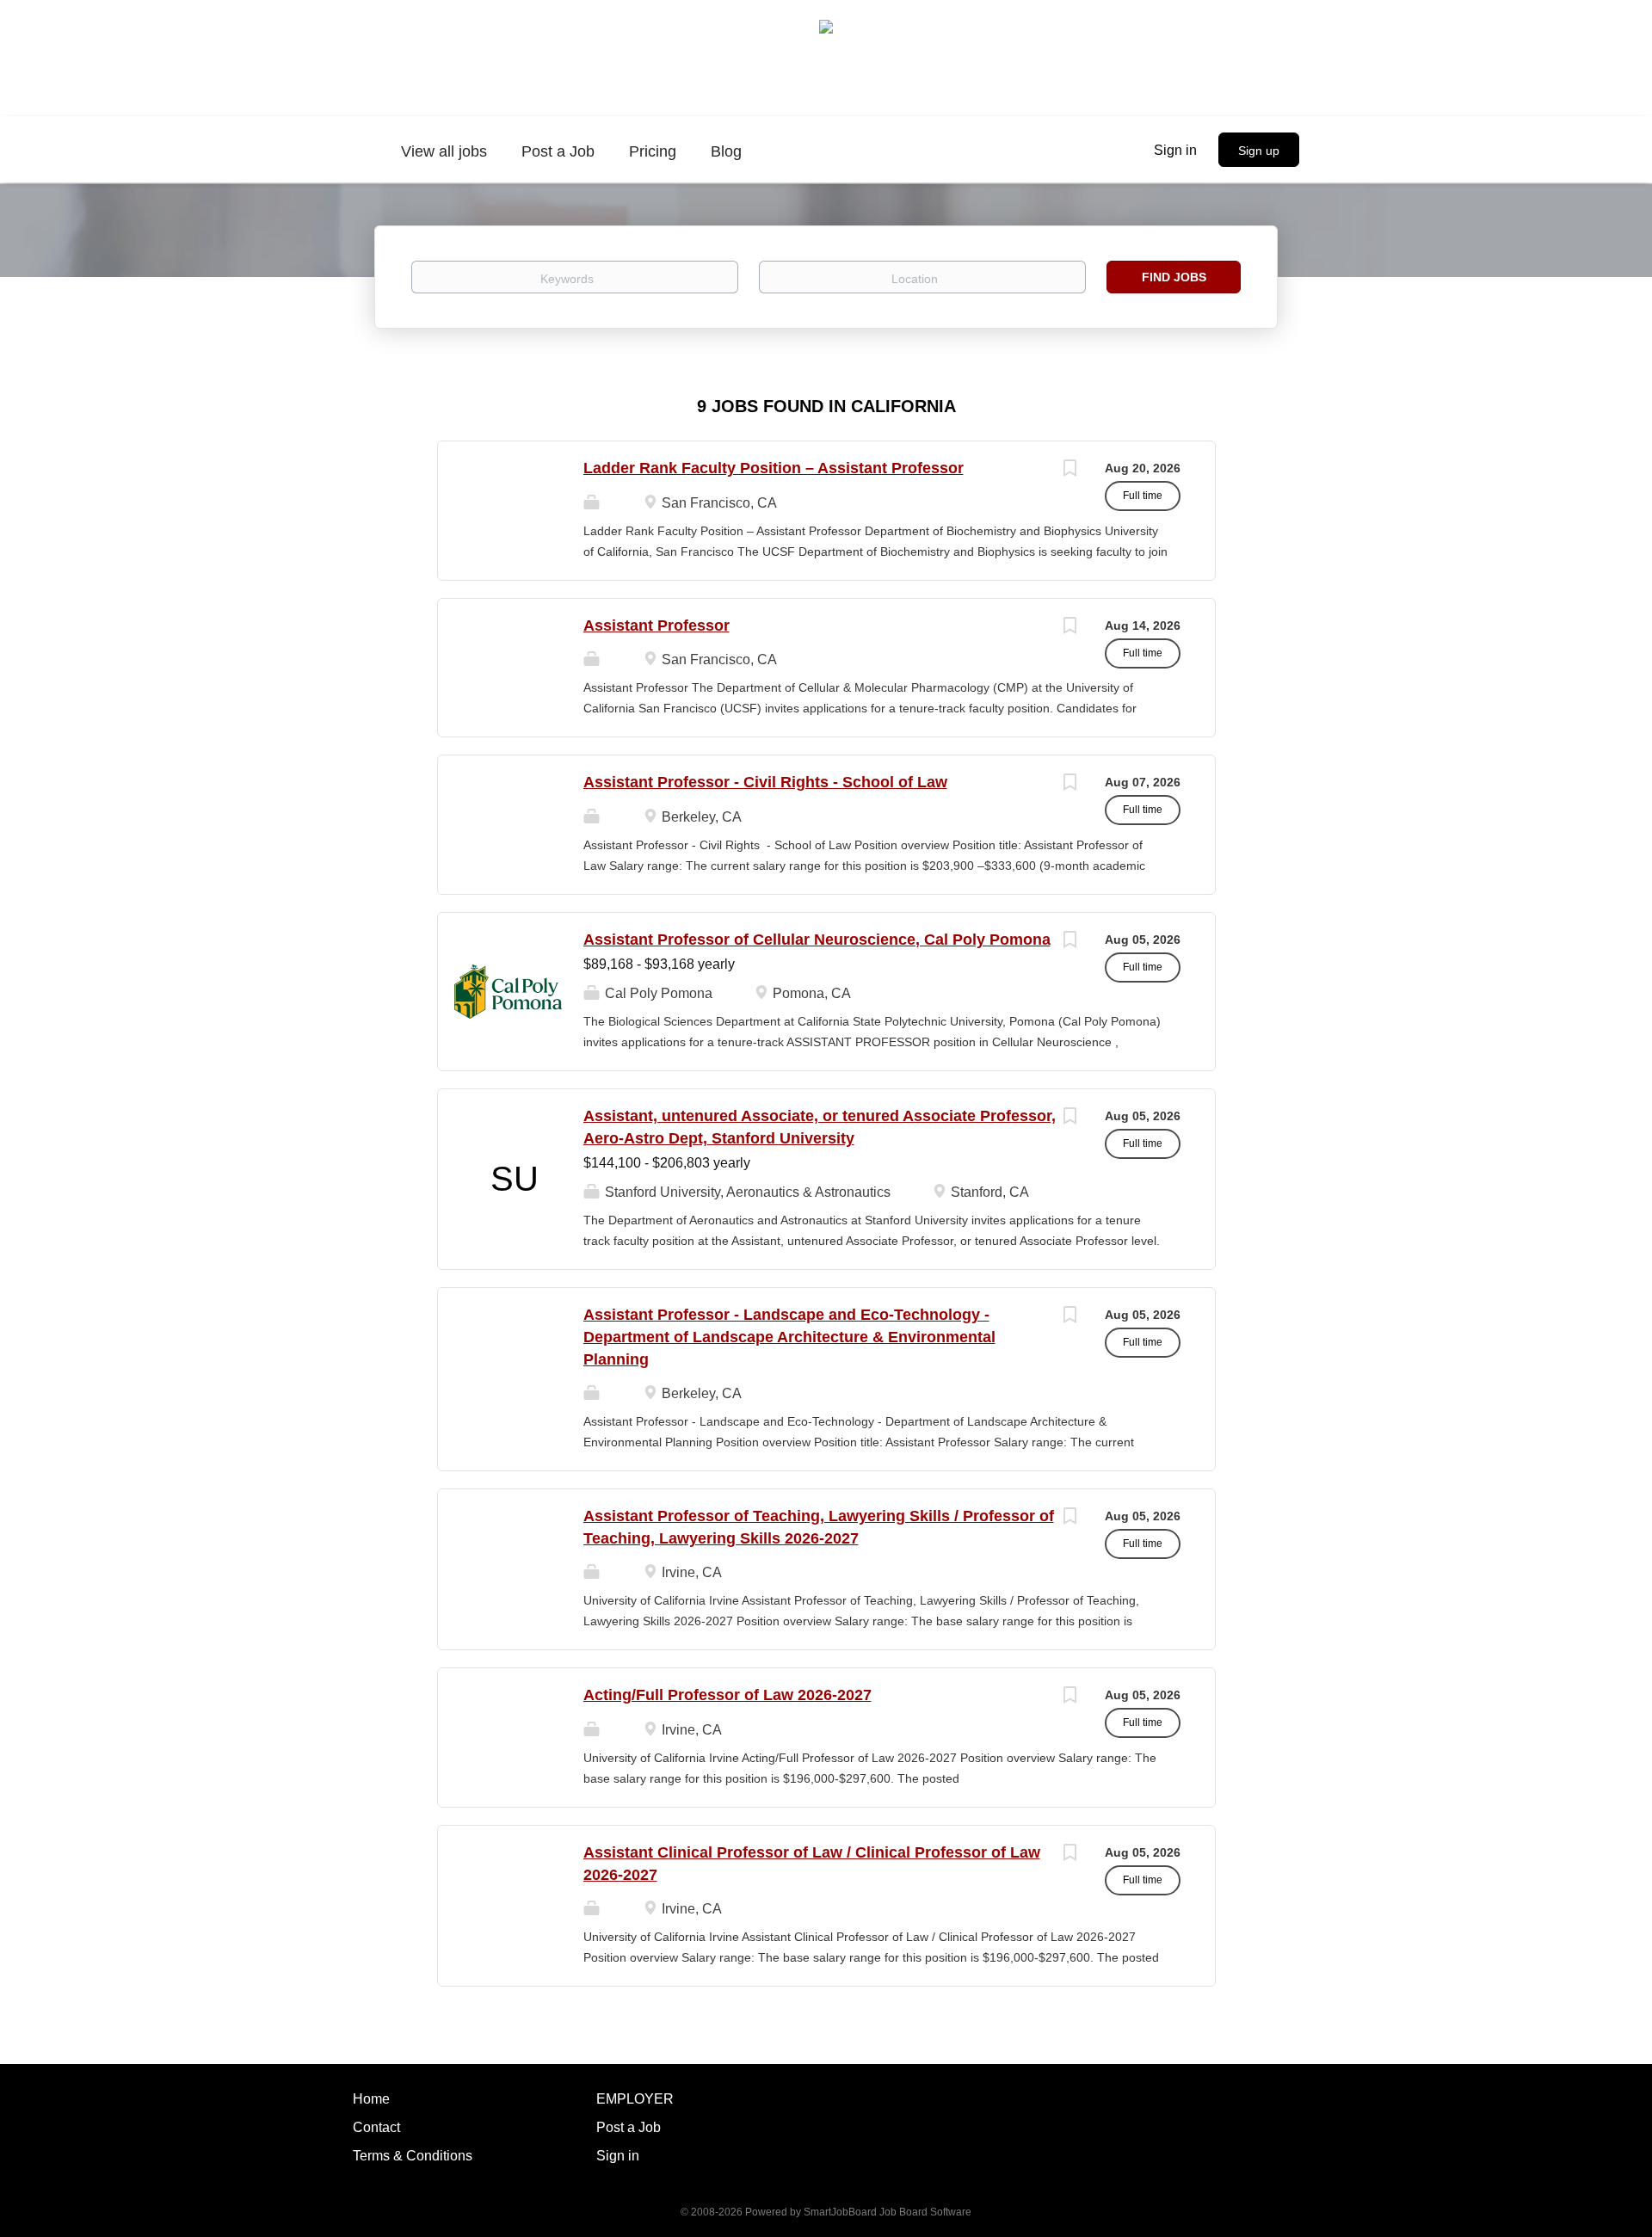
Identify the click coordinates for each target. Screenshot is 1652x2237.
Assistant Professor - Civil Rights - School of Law (765, 782)
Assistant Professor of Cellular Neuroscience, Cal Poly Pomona (817, 940)
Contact (376, 2127)
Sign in (1175, 150)
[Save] (1070, 470)
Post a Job (629, 2127)
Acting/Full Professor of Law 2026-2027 (727, 1695)
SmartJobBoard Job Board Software (888, 2212)
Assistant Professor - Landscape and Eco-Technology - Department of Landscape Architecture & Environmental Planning (789, 1337)
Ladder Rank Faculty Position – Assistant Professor (774, 468)
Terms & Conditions (413, 2156)
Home (371, 2099)
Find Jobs (1174, 277)
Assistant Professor (656, 625)
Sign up (1259, 151)
